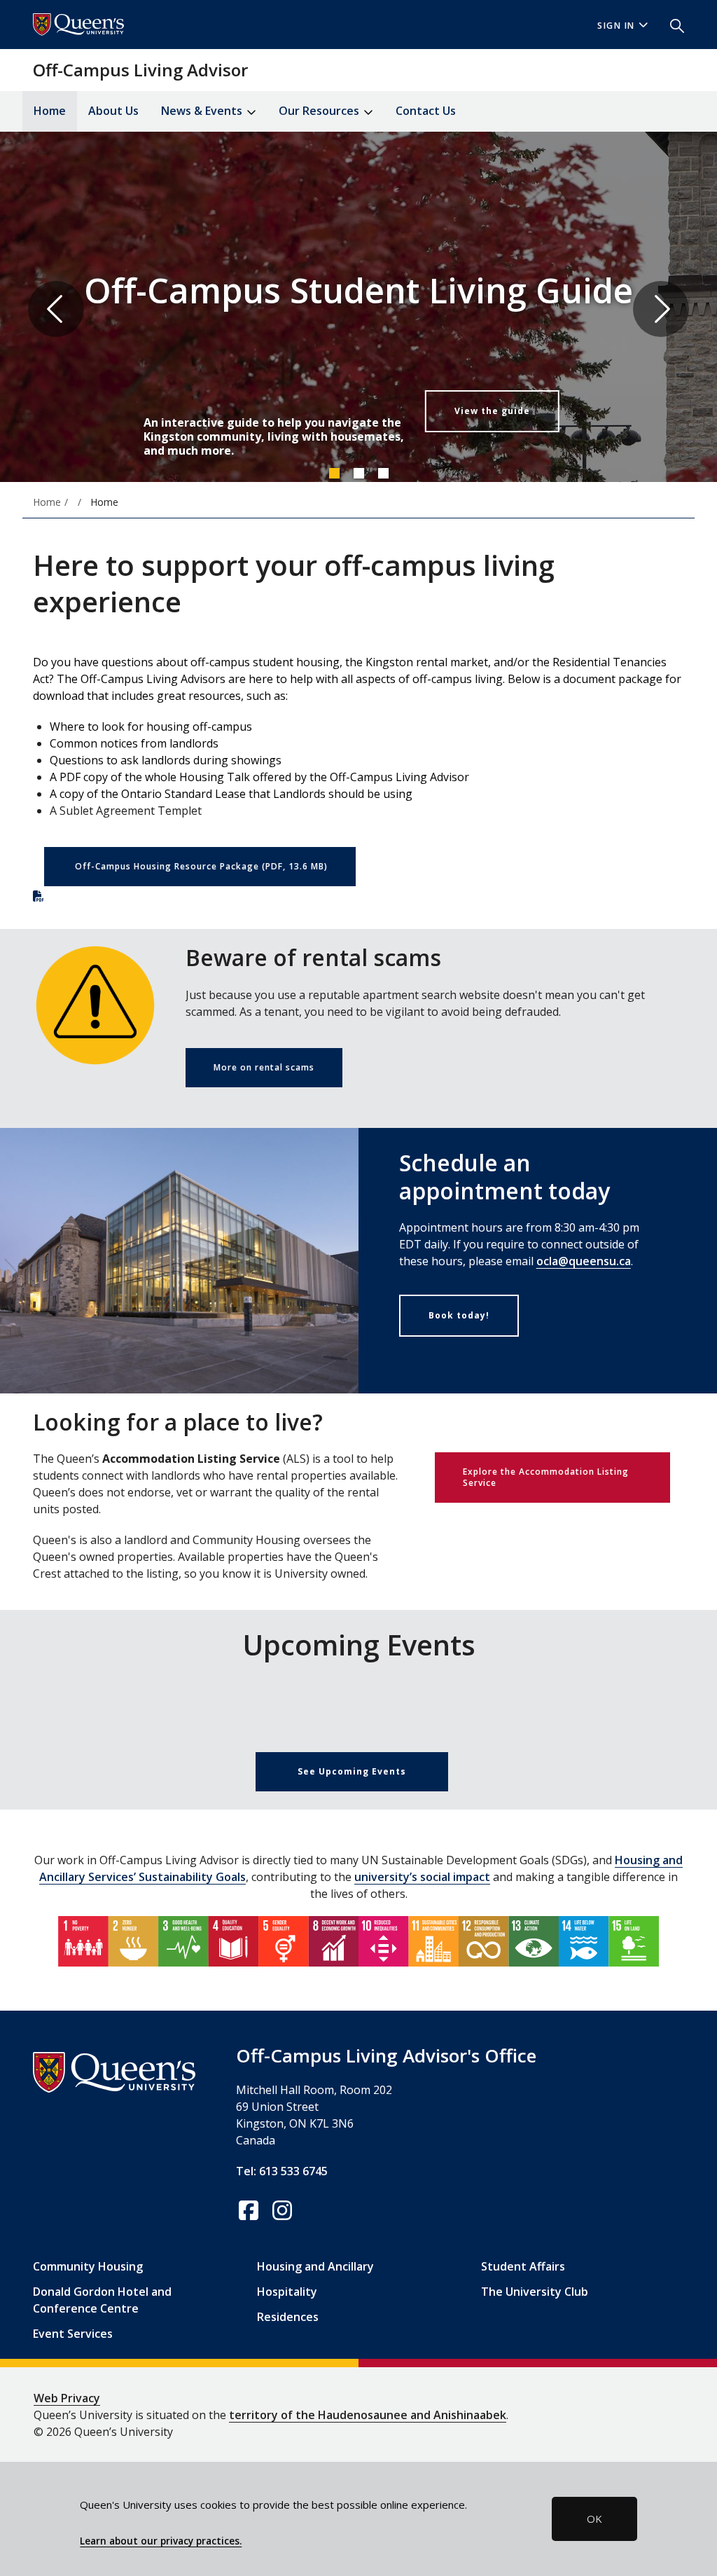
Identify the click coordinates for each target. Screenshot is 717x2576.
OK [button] (594, 2519)
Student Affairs (523, 2266)
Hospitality (287, 2292)
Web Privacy (67, 2398)
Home (50, 111)
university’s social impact (422, 1877)
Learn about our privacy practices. (161, 2541)
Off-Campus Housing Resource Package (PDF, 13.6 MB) (201, 866)
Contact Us (426, 111)
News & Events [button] (203, 111)
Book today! (459, 1315)
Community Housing (88, 2266)
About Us (113, 111)
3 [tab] (383, 473)
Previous (56, 309)
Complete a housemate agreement (441, 422)
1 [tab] (334, 473)
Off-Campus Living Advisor (140, 70)
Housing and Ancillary (315, 2266)
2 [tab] (358, 473)
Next (661, 309)
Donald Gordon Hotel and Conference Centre (102, 2300)
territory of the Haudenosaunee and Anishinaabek (368, 2415)
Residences (288, 2317)
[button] (671, 25)
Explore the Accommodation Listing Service (546, 1477)
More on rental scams (264, 1067)
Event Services (73, 2334)
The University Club (535, 2292)
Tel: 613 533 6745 (282, 2171)
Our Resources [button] (320, 111)
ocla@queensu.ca (584, 1261)
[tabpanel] (358, 309)
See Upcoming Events (352, 1771)
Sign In (616, 26)
